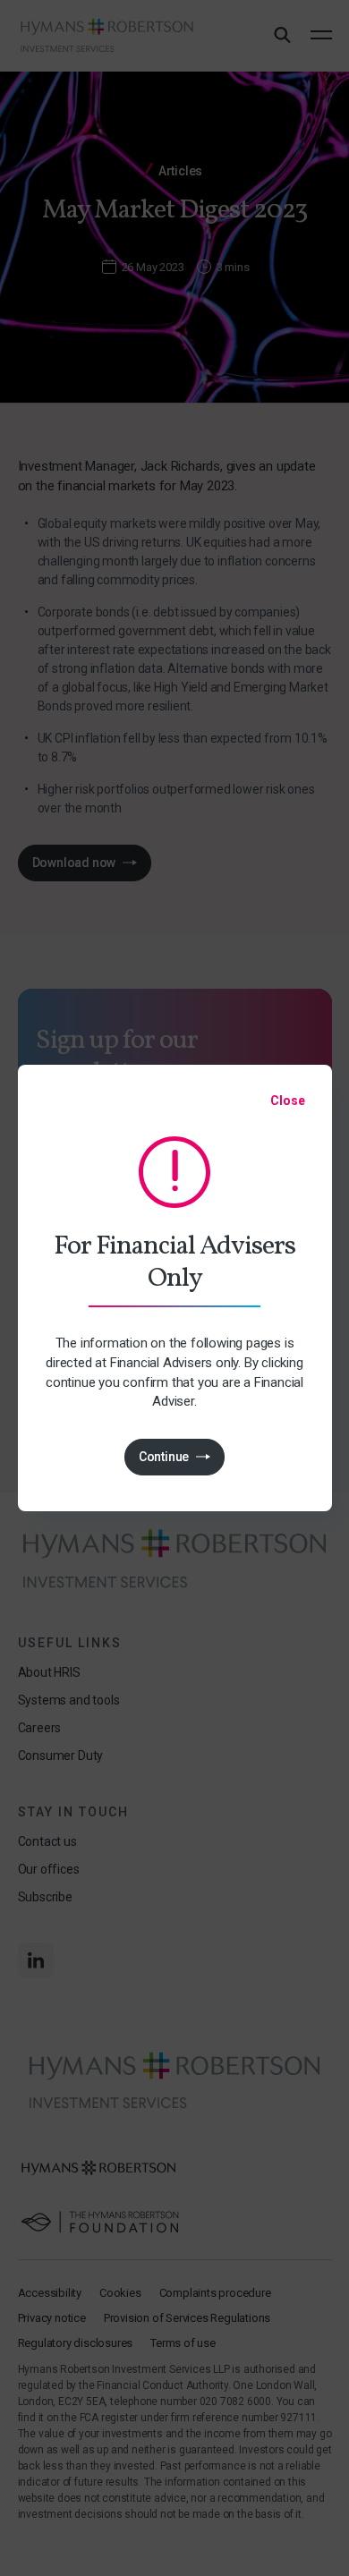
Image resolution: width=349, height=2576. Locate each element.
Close (287, 1101)
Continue (164, 1457)
